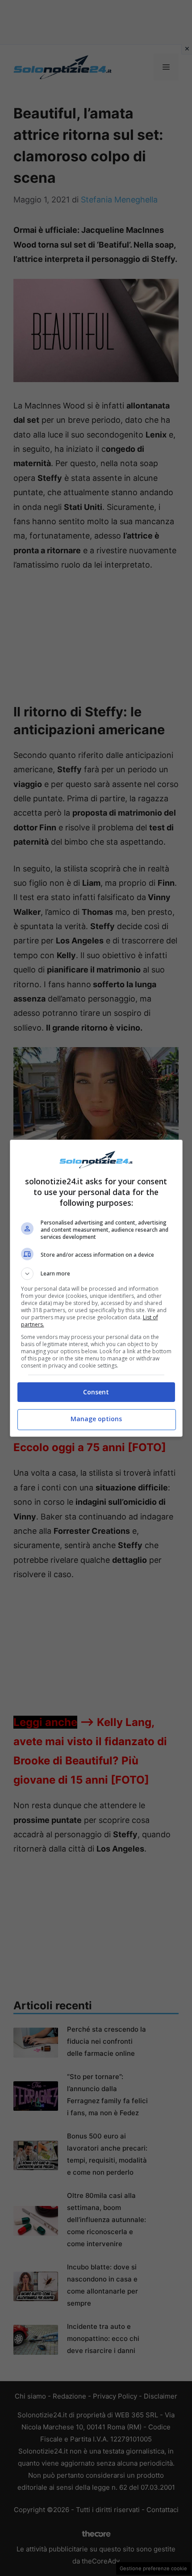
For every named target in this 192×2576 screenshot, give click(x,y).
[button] (96, 1274)
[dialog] (96, 1288)
